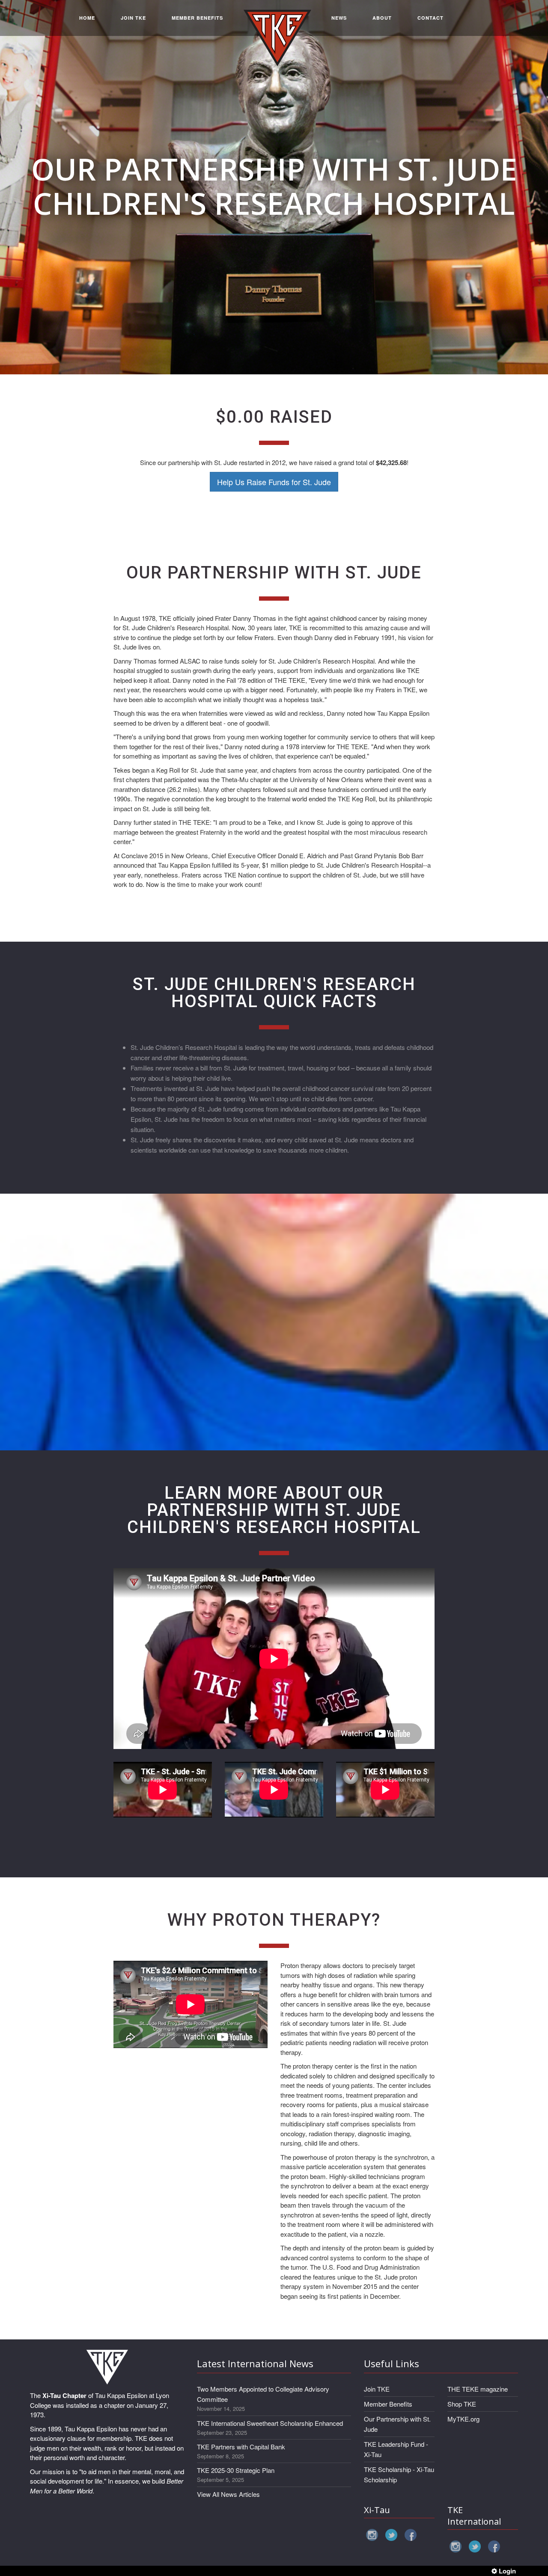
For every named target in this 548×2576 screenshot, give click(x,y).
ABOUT (382, 18)
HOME (87, 18)
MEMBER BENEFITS (197, 18)
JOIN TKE (133, 18)
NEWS (339, 18)
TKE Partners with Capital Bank (241, 2447)
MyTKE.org (463, 2419)
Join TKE (377, 2389)
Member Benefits (388, 2404)
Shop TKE (462, 2404)
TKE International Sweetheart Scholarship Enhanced (270, 2423)
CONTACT (430, 18)
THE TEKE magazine (478, 2389)
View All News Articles (228, 2494)
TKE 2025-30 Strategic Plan (236, 2470)
